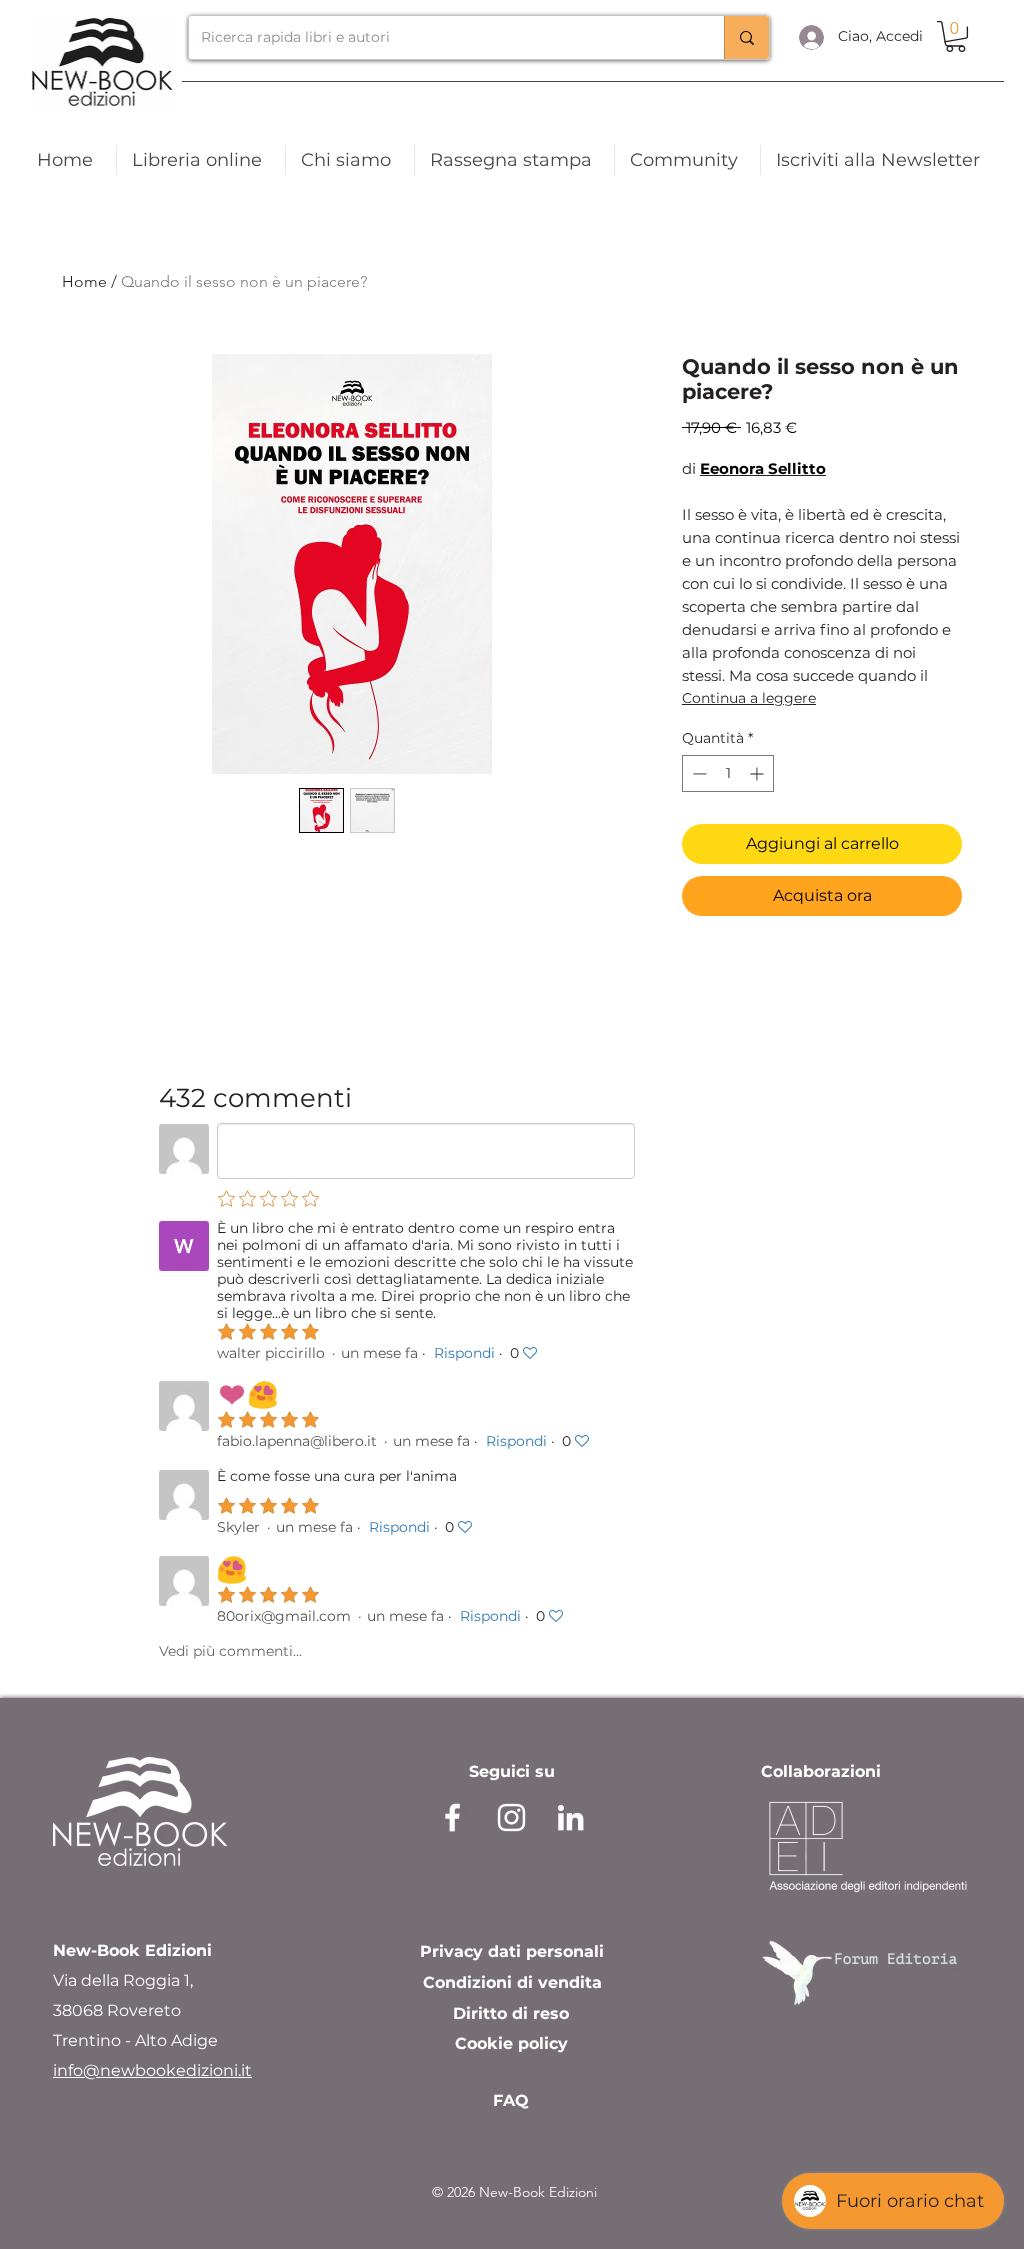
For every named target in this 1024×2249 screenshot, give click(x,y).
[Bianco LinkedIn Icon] (570, 1817)
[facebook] (452, 1817)
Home (84, 281)
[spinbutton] (728, 773)
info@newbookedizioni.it (152, 2070)
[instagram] (511, 1817)
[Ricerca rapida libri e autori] (746, 37)
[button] (881, 160)
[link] (955, 36)
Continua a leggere (749, 698)
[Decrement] (697, 773)
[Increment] (758, 773)
